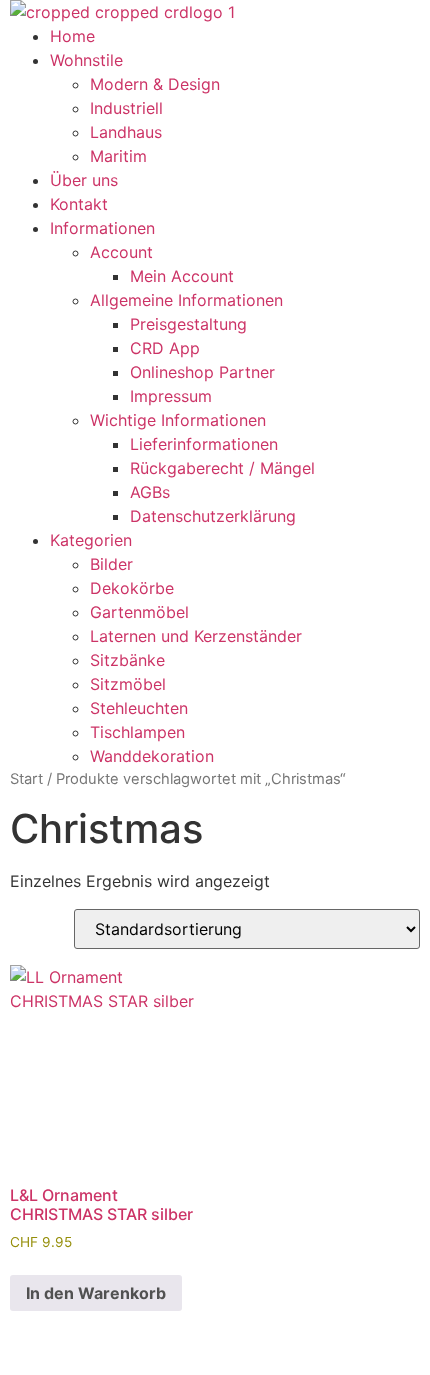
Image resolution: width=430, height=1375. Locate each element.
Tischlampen (137, 732)
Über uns (84, 180)
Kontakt (79, 204)
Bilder (111, 564)
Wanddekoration (152, 756)
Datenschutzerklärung (213, 516)
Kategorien (91, 540)
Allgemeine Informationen (186, 300)
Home (72, 36)
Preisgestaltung (188, 324)
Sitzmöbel (128, 684)
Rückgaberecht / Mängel (222, 468)
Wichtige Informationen (178, 420)
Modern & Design (155, 84)
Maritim (118, 156)
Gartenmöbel (139, 612)
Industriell (126, 108)
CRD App (165, 348)
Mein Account (182, 276)
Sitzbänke (127, 660)
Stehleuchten (139, 708)
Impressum (171, 396)
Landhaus (126, 132)
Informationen (102, 228)
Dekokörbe (132, 588)
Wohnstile (86, 60)
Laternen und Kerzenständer (196, 636)
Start (26, 779)
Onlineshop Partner (202, 372)
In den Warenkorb (96, 1293)
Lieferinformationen (204, 444)
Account (121, 252)
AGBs (150, 492)
